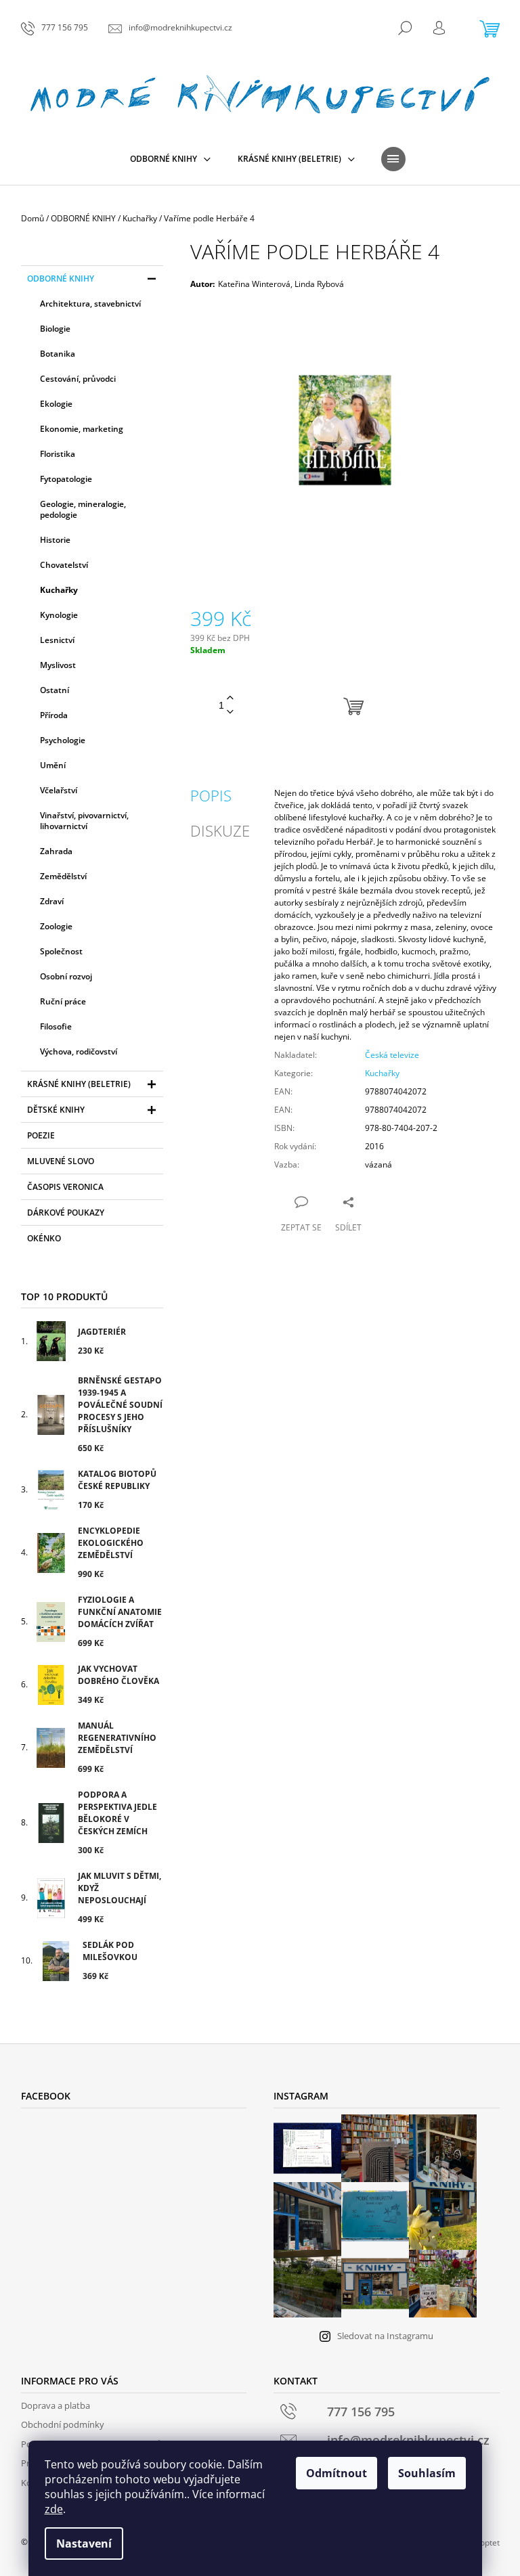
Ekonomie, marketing (82, 429)
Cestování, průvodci (78, 379)
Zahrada (56, 851)
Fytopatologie (66, 479)
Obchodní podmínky (63, 2424)
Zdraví (52, 901)
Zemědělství (63, 876)
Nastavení (84, 2544)
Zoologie (56, 926)
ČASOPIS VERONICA (65, 1187)
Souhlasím (427, 2473)
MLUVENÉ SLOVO (61, 1161)
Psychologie (63, 740)
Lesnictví (57, 640)
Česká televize (392, 1055)
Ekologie (56, 404)
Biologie (55, 329)
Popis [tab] (211, 795)
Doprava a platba (56, 2405)
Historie (55, 540)
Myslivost (58, 665)
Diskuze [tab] (220, 830)
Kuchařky (59, 590)
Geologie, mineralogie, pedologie (83, 509)
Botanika (58, 354)
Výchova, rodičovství (79, 1051)
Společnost (61, 951)
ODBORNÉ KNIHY (61, 279)
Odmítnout (337, 2473)
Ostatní (55, 690)
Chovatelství (64, 565)
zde (54, 2509)
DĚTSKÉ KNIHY (56, 1110)
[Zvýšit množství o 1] (230, 698)
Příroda (54, 715)
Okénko (44, 1238)
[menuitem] (170, 159)
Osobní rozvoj (66, 976)
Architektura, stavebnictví (90, 304)
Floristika (58, 454)
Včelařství (59, 790)
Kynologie (59, 615)
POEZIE (41, 1135)
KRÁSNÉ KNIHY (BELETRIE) (79, 1084)
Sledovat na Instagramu (385, 2336)
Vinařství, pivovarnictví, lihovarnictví (84, 821)
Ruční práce (63, 1001)
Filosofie (56, 1026)
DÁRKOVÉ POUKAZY (66, 1213)
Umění (53, 765)
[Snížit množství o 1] (230, 712)
